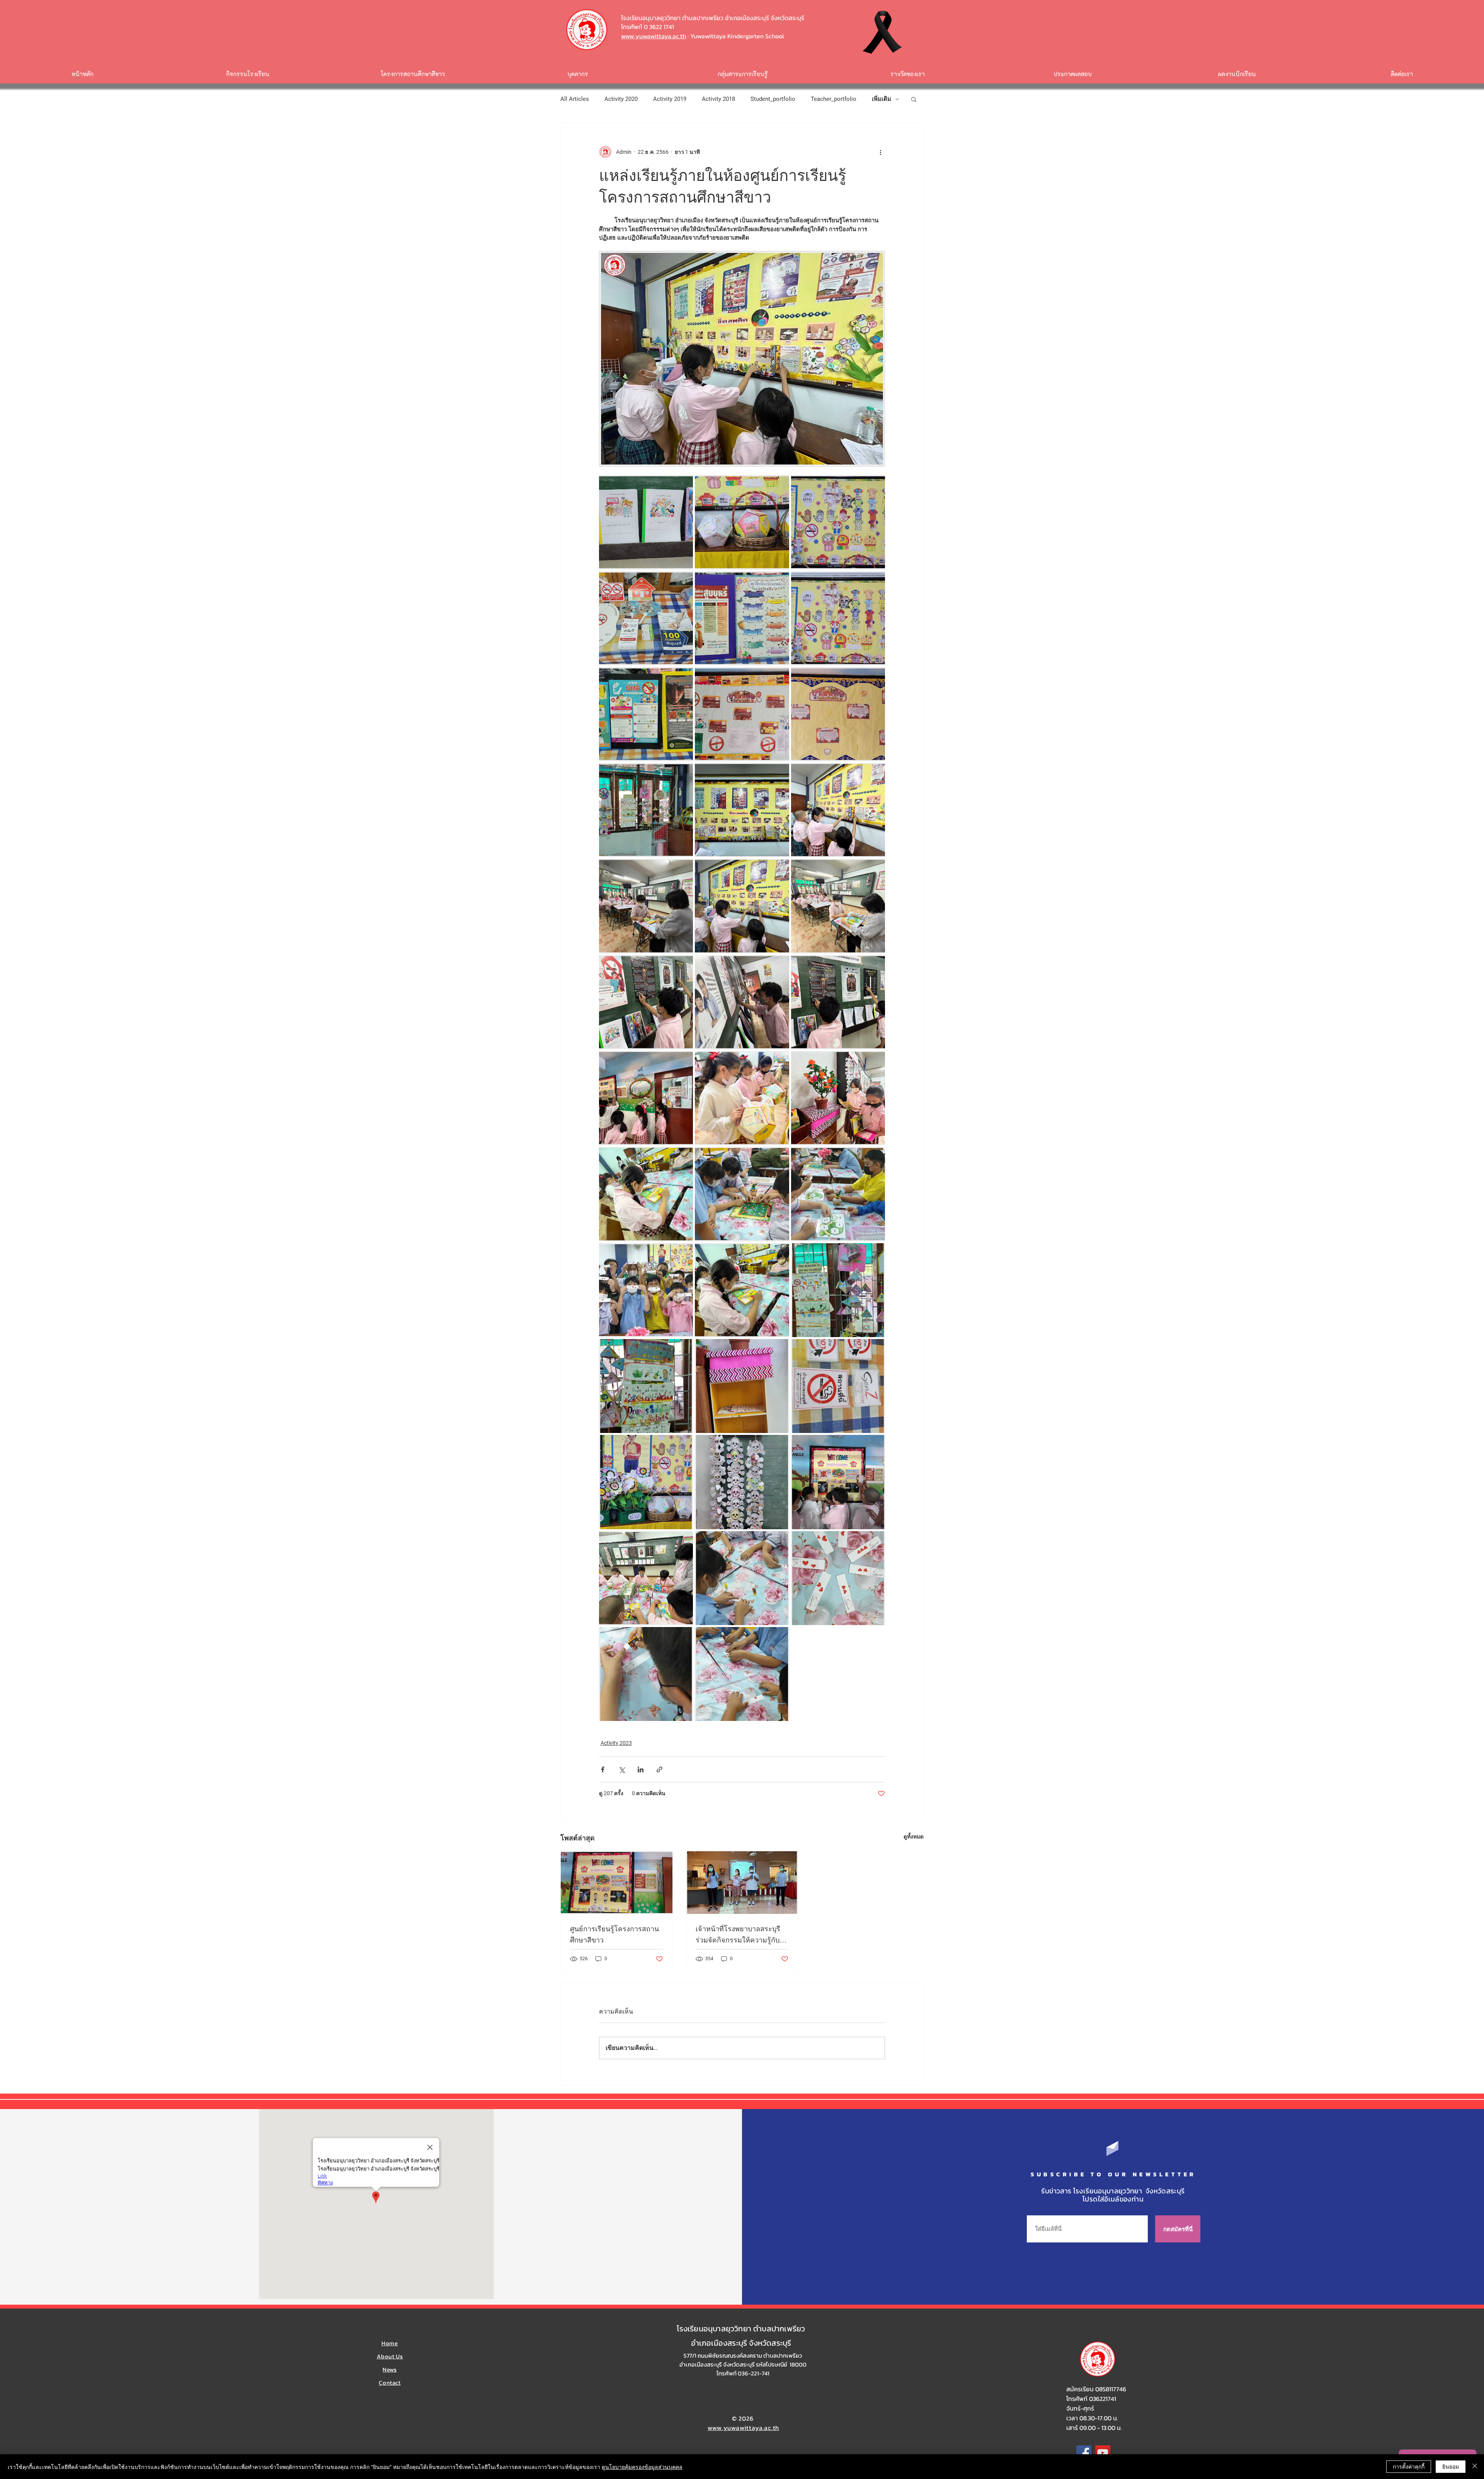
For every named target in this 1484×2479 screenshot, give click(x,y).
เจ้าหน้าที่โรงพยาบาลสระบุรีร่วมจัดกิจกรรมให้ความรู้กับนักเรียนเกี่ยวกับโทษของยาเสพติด (742, 1935)
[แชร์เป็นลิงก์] (659, 1769)
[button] (914, 99)
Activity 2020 (621, 99)
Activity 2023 (616, 1743)
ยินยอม (1451, 2466)
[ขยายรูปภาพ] (646, 522)
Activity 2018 (718, 99)
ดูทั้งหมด (914, 1837)
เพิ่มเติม (882, 99)
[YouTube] (1103, 2453)
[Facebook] (1084, 2453)
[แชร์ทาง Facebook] (603, 1769)
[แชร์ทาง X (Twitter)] (622, 1769)
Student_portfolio (773, 99)
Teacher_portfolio (834, 99)
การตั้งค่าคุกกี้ (1409, 2466)
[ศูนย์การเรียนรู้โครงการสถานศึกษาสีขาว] (617, 1883)
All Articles (575, 99)
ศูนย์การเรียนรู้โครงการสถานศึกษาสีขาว (614, 1935)
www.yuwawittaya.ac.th (654, 36)
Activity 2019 (670, 99)
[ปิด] (1475, 2467)
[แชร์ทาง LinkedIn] (641, 1769)
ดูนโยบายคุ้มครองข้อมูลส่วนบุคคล (642, 2467)
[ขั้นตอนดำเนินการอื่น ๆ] (880, 152)
